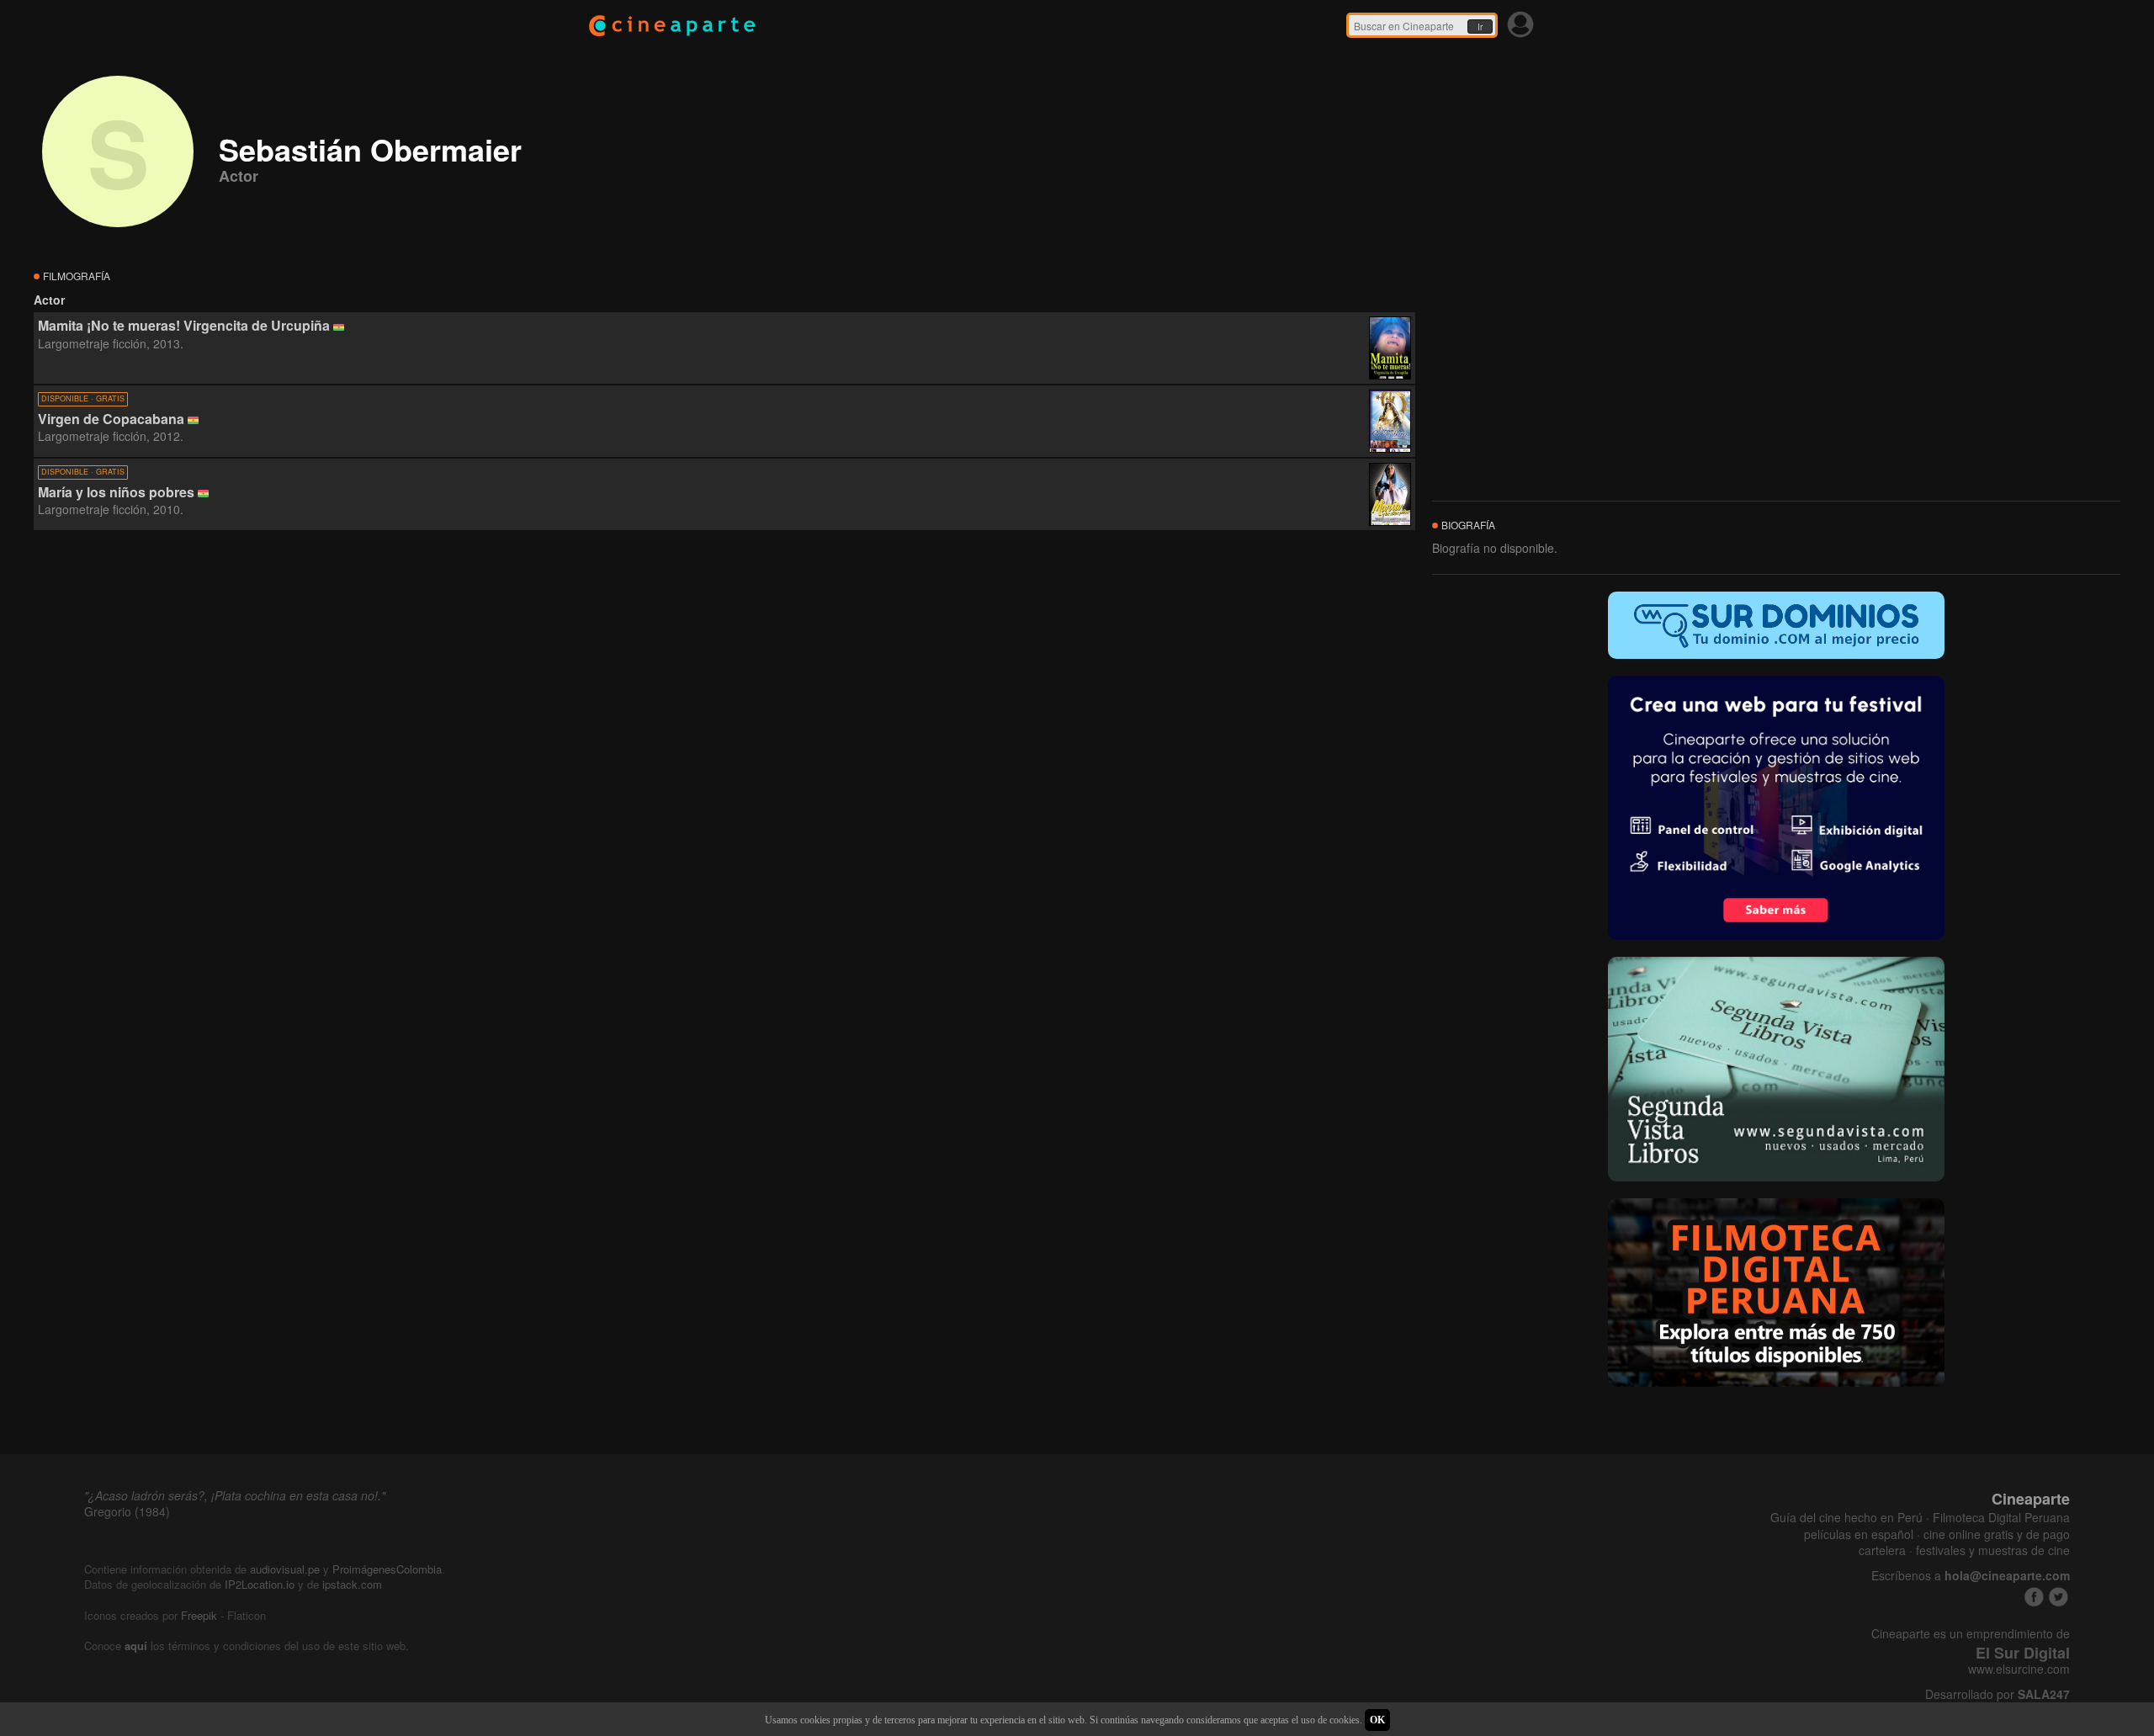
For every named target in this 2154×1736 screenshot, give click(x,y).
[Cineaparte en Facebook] (2034, 1597)
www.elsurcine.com (2019, 1669)
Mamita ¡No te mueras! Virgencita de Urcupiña (184, 325)
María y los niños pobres (116, 492)
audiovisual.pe (285, 1569)
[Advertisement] (724, 683)
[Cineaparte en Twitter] (2059, 1597)
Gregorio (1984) (127, 1511)
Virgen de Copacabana (111, 419)
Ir (1480, 27)
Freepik (199, 1615)
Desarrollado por (1997, 1694)
